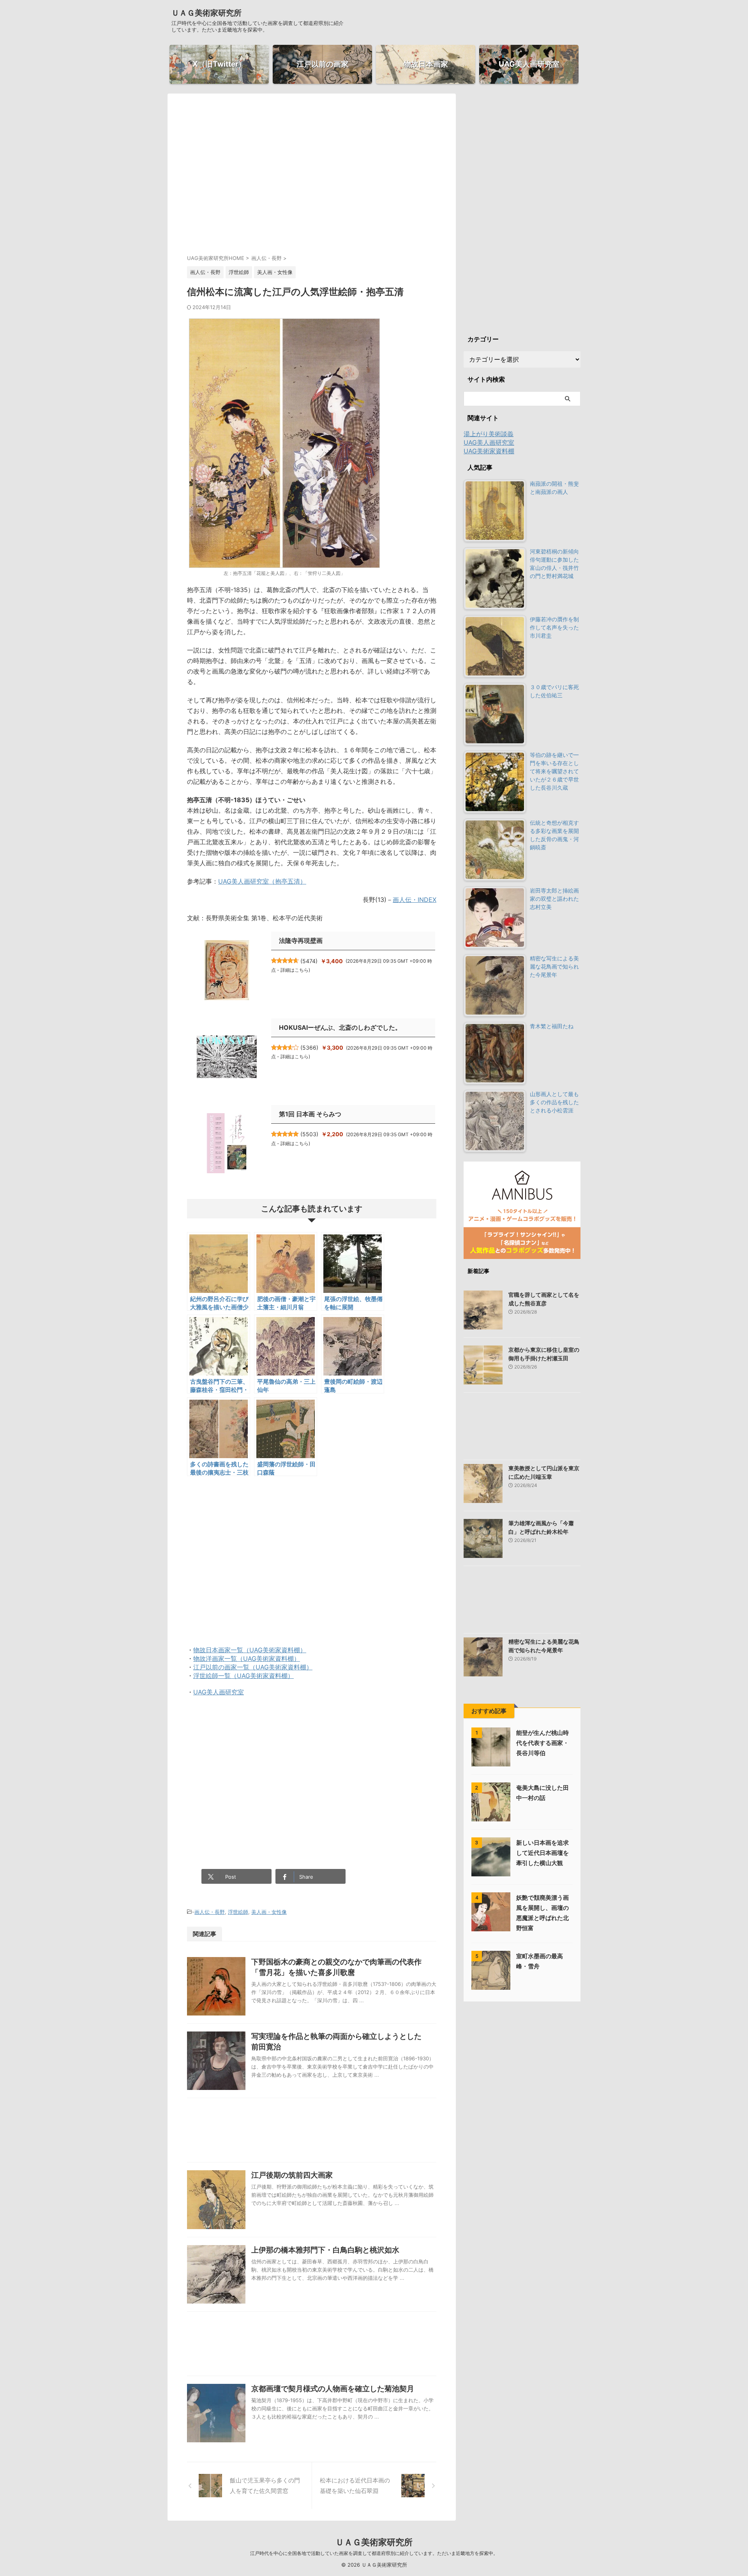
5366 (309, 1048)
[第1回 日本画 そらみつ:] (227, 1143)
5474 (309, 961)
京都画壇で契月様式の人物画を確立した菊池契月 (333, 2389)
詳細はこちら (295, 970)
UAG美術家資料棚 (489, 451)
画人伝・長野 (210, 1912)
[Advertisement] (312, 181)
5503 (309, 1134)
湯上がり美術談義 (489, 434)
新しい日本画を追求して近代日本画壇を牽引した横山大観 (542, 1853)
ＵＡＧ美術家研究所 (206, 13)
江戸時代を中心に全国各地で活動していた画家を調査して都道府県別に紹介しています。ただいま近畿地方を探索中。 (374, 2553)
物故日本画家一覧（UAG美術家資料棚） (250, 1650)
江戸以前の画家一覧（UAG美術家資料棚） (253, 1667)
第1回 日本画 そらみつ (310, 1114)
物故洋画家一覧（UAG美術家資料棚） (247, 1658)
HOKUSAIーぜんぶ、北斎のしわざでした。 (340, 1027)
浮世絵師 (238, 1912)
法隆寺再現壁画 (301, 941)
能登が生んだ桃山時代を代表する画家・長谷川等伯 (542, 1743)
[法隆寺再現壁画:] (227, 970)
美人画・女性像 (269, 1912)
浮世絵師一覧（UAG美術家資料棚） (243, 1676)
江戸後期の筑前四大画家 (292, 2175)
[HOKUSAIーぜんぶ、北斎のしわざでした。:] (227, 1057)
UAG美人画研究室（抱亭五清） (262, 881)
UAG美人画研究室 (219, 1692)
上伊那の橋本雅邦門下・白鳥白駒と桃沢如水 (325, 2250)
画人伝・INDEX (415, 900)
